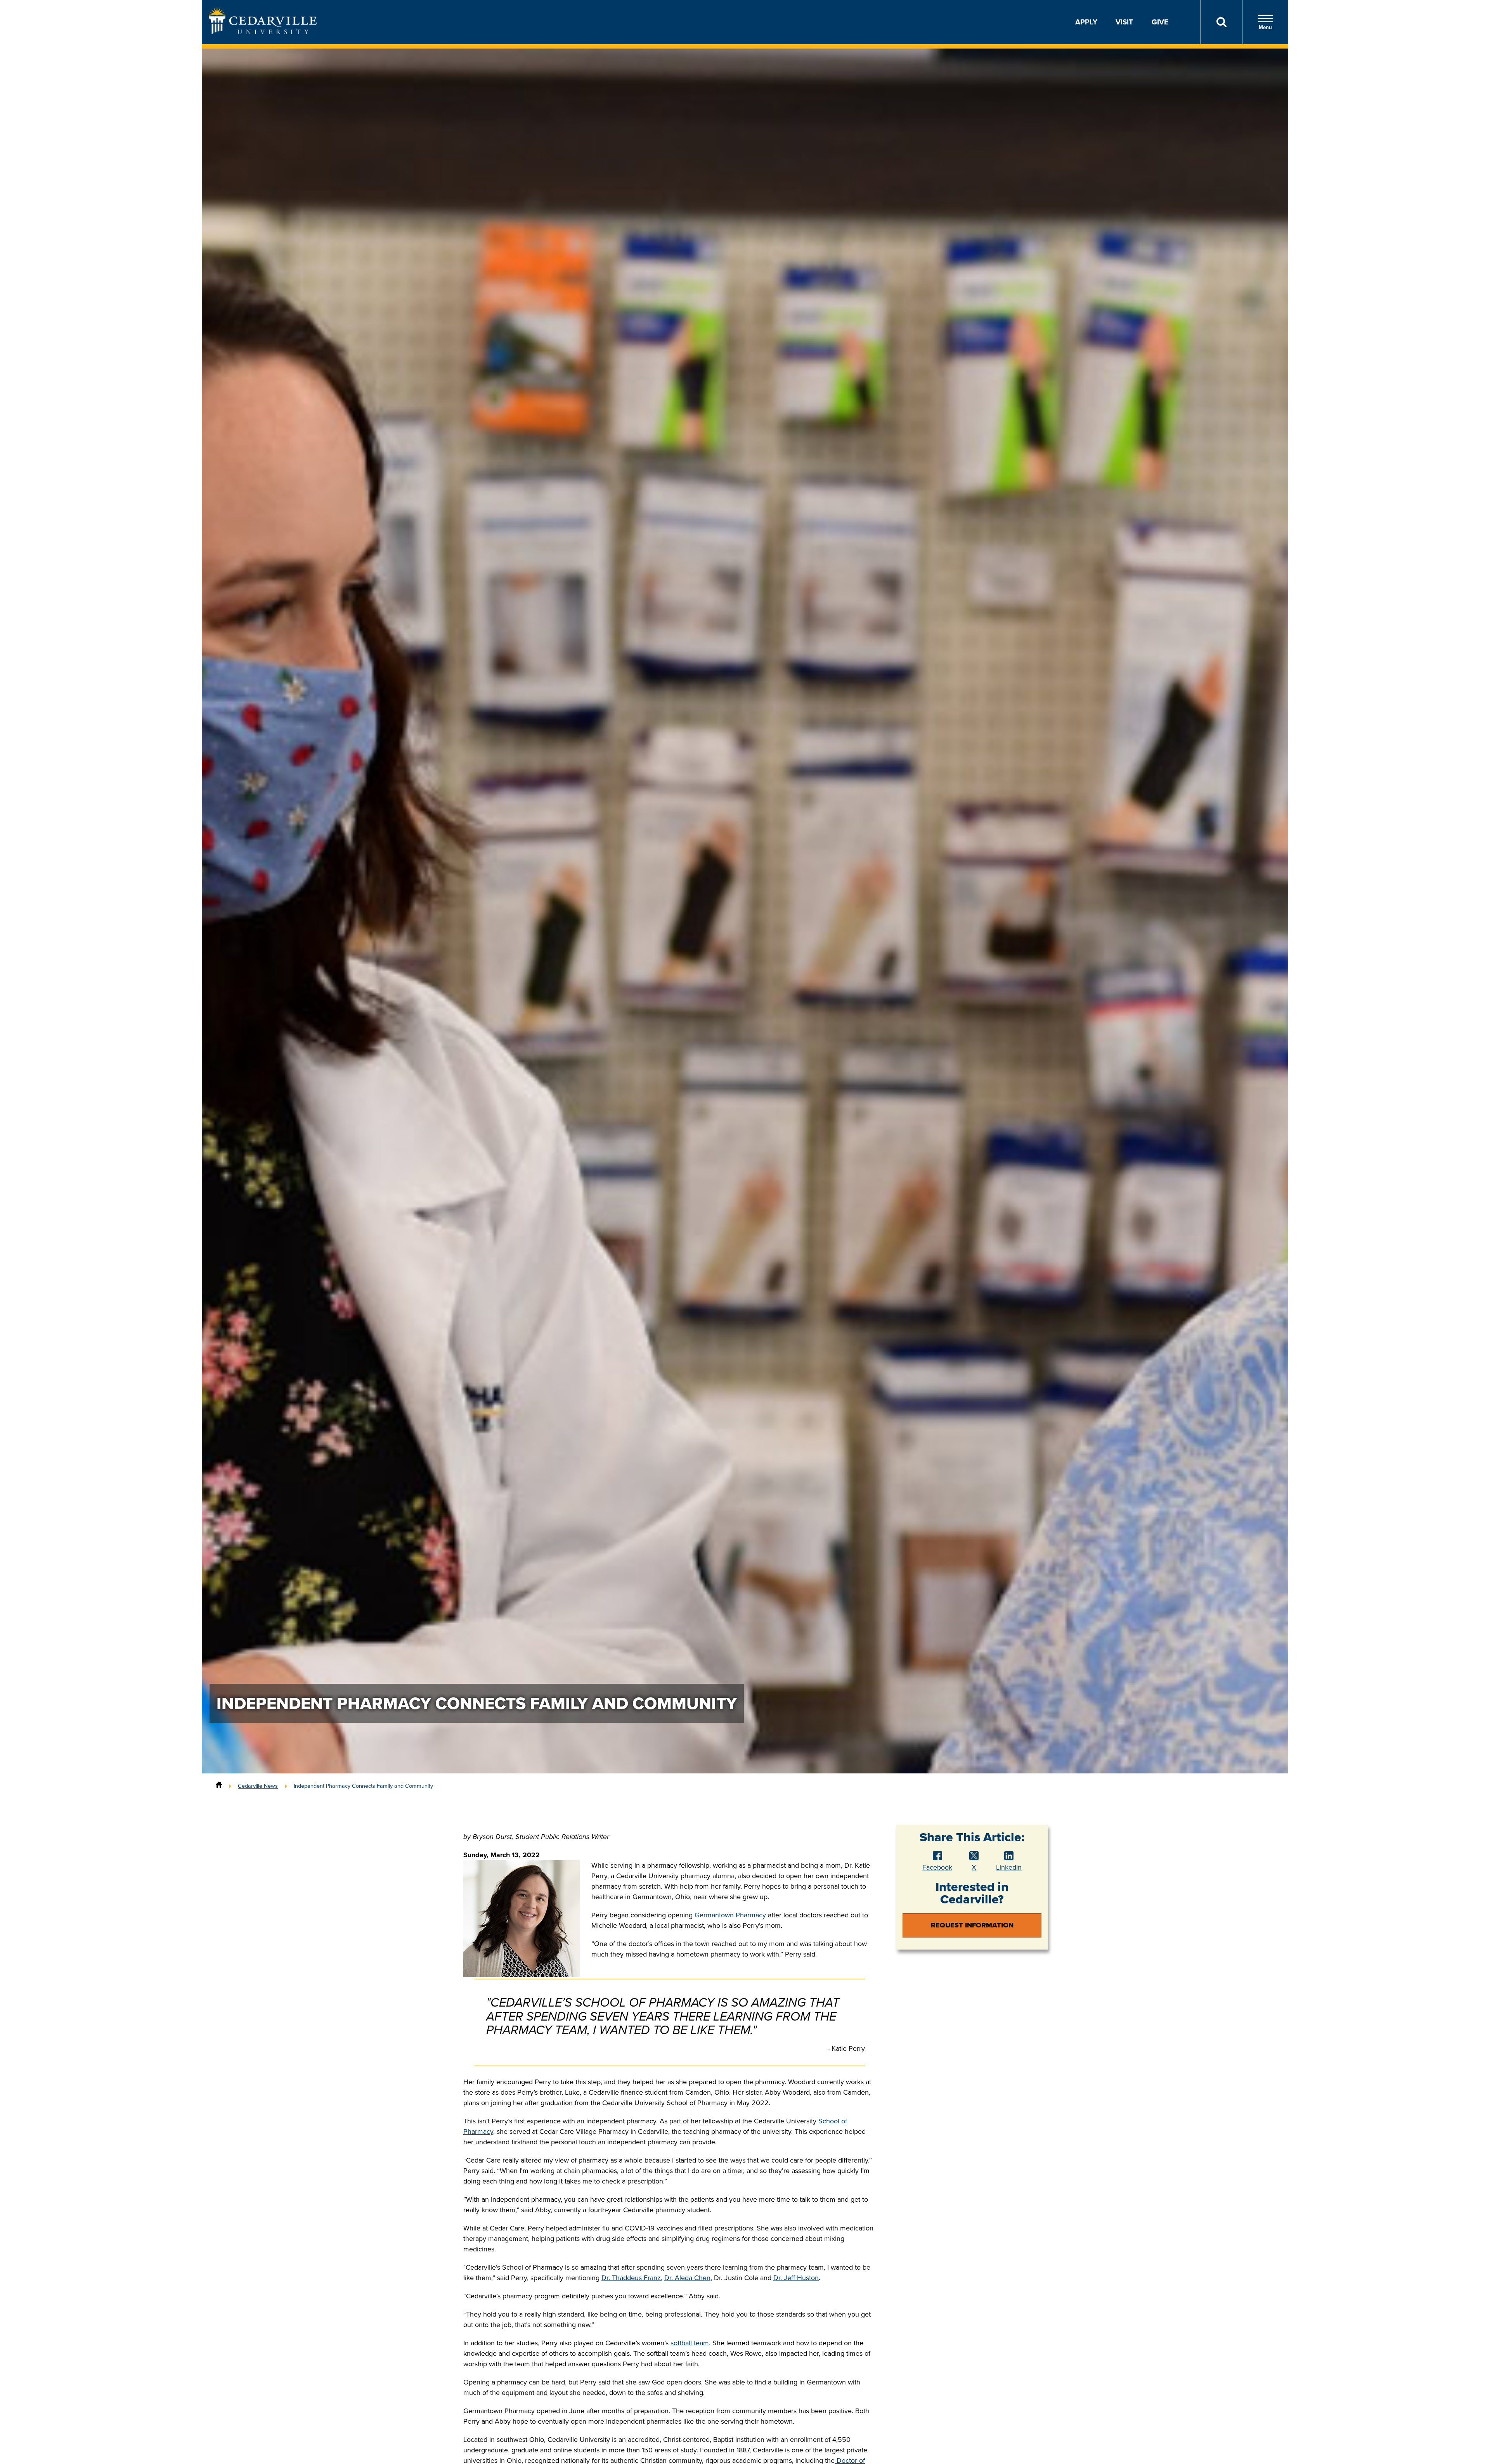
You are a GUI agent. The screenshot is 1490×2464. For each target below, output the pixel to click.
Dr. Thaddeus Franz (631, 2278)
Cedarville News (258, 1786)
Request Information (972, 1925)
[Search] (1221, 22)
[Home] (219, 1786)
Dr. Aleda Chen (687, 2278)
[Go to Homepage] (263, 32)
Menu (1265, 27)
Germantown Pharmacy (730, 1915)
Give (1160, 22)
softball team (690, 2343)
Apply (1086, 22)
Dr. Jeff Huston (796, 2278)
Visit (1124, 22)
